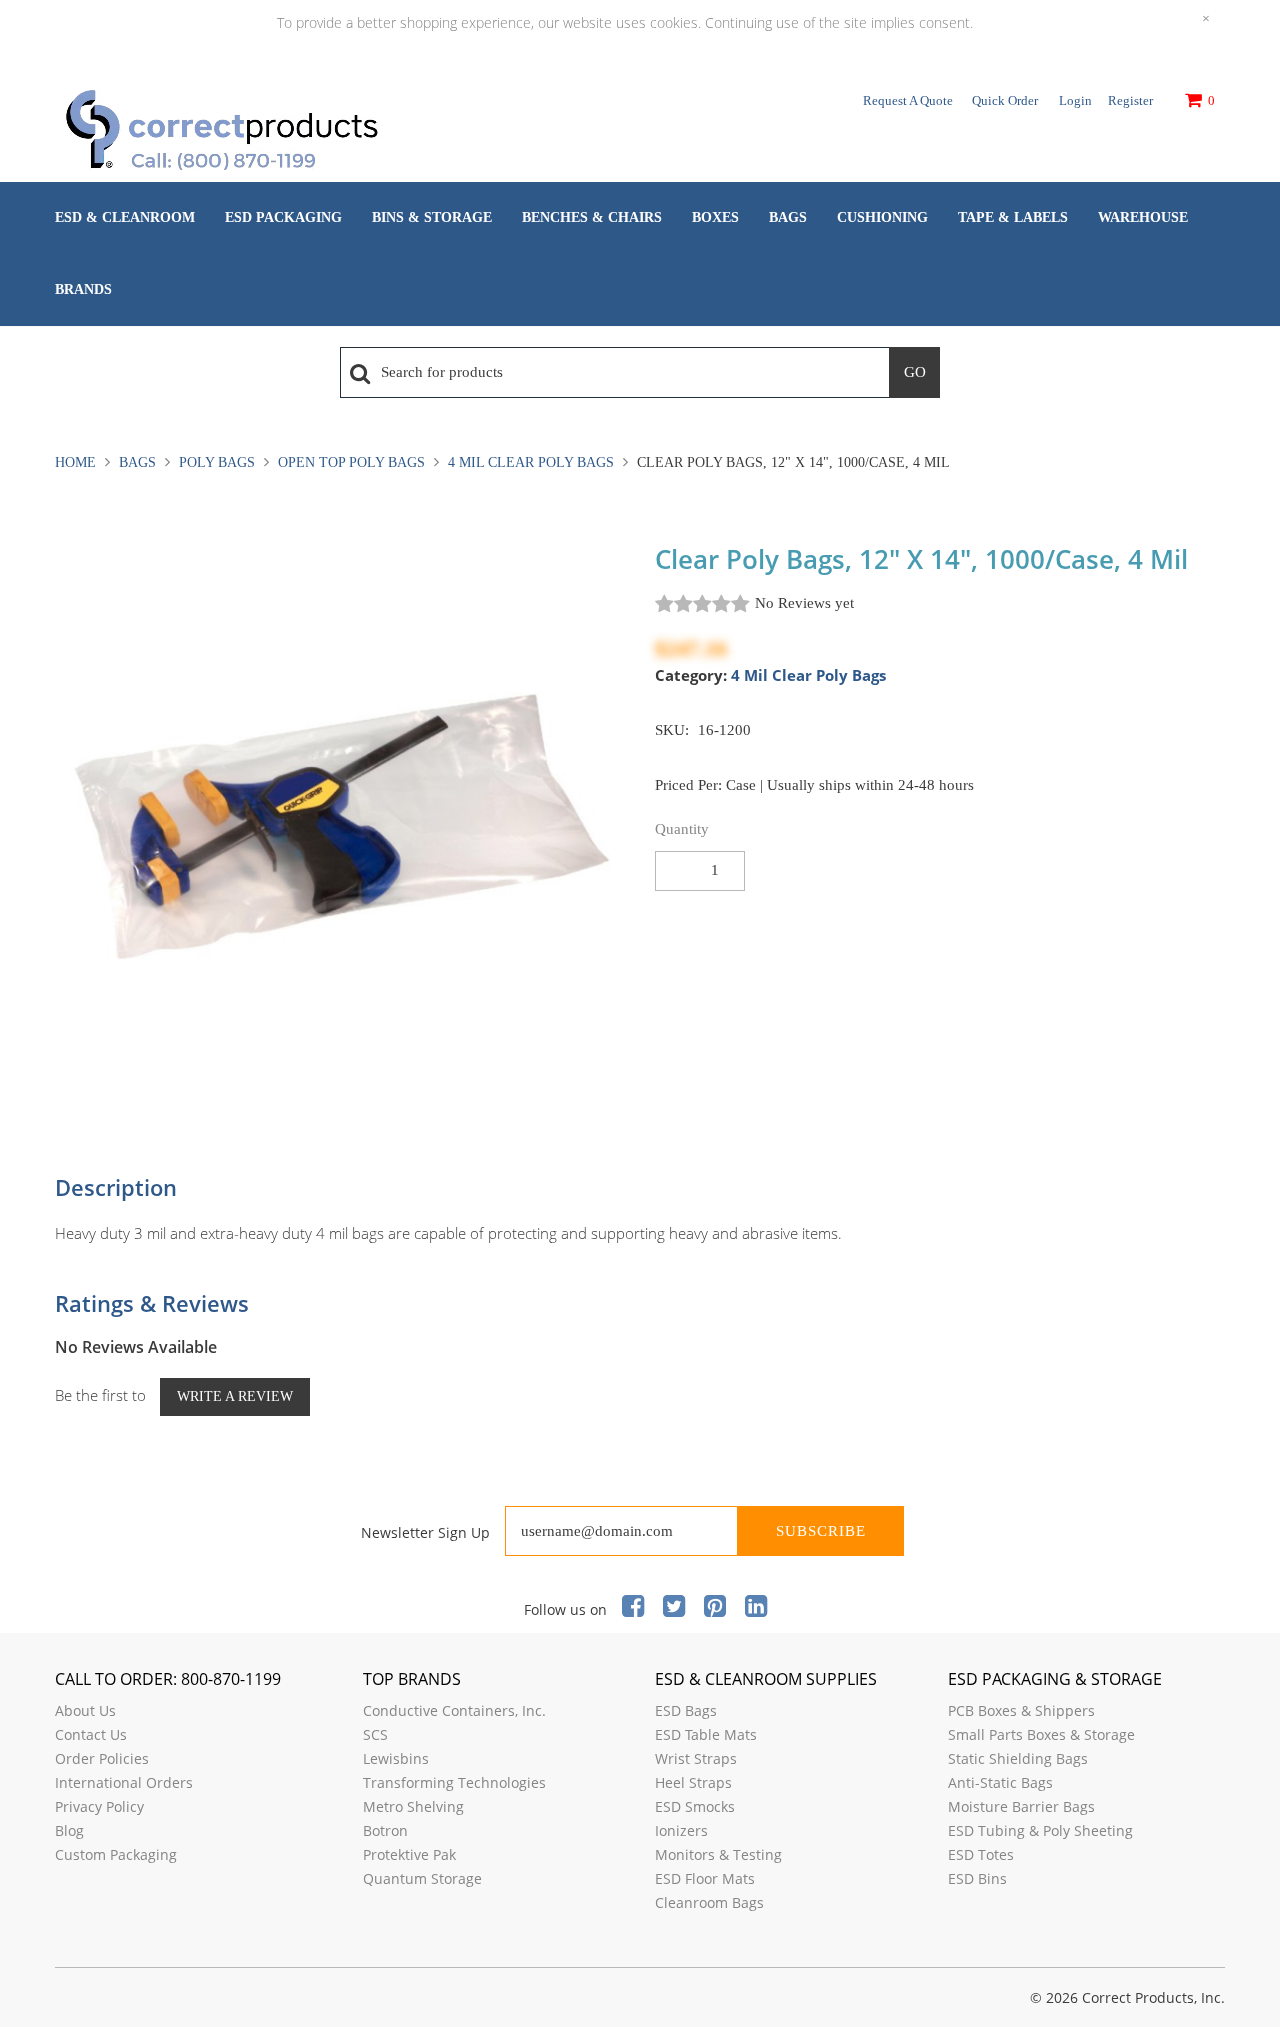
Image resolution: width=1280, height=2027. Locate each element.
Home (77, 462)
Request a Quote (908, 100)
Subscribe (821, 1531)
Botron (385, 1830)
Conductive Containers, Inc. (454, 1710)
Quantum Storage (422, 1878)
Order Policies (102, 1758)
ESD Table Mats (706, 1734)
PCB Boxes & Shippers (1021, 1710)
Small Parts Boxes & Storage (1041, 1734)
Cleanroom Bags (709, 1902)
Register (1130, 100)
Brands (83, 289)
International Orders (124, 1782)
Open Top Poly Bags (351, 462)
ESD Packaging (283, 217)
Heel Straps (693, 1782)
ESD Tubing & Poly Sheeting (1040, 1830)
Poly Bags (217, 462)
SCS (375, 1734)
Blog (69, 1830)
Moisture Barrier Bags (1021, 1806)
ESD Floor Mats (705, 1878)
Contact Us (91, 1734)
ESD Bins (977, 1878)
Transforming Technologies (454, 1782)
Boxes (715, 217)
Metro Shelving (413, 1806)
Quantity (682, 829)
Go (915, 372)
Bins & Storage (432, 217)
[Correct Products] (305, 132)
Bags (788, 217)
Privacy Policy (99, 1806)
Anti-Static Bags (1000, 1782)
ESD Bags (686, 1710)
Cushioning (882, 217)
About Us (85, 1710)
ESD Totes (981, 1854)
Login (1075, 100)
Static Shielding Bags (1018, 1758)
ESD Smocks (695, 1806)
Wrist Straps (696, 1758)
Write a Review (235, 1396)
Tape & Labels (1013, 217)
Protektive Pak (409, 1854)
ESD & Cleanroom (125, 217)
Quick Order (1005, 100)
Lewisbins (396, 1758)
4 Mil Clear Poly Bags (531, 462)
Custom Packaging (116, 1854)
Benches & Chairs (592, 217)
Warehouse (1143, 217)
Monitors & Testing (718, 1854)
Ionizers (681, 1830)
